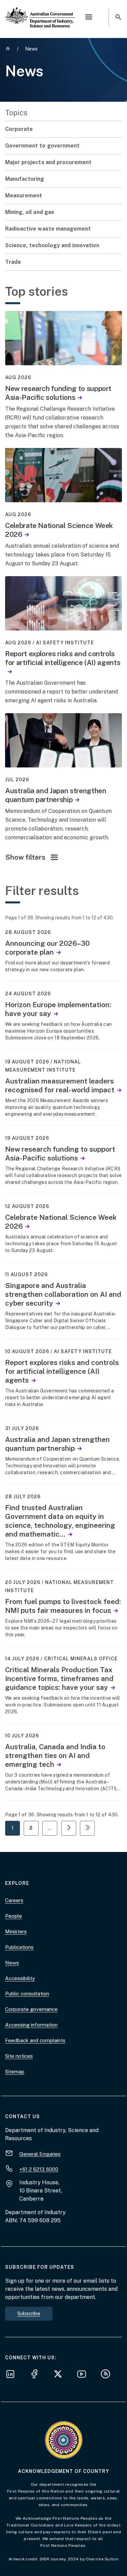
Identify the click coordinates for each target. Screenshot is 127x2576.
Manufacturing (25, 179)
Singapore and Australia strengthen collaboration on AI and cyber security (63, 1294)
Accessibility (20, 1978)
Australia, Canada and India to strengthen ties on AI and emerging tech (55, 1755)
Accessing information (31, 2025)
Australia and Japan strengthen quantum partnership (56, 795)
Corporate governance (31, 2009)
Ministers (16, 1931)
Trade (13, 262)
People (14, 1916)
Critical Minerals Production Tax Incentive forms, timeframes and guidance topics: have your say (59, 1679)
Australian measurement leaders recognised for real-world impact (60, 1085)
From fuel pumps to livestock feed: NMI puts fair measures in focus (63, 1606)
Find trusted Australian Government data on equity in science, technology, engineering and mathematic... (60, 1521)
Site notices (19, 2056)
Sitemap (15, 2072)
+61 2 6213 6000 (39, 2169)
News (12, 1963)
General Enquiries (40, 2154)
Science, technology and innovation (52, 245)
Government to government (42, 146)
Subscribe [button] (29, 2313)
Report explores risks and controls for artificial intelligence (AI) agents (63, 658)
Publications (19, 1947)
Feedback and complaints (35, 2040)
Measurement (24, 196)
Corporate (19, 129)
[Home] (40, 12)
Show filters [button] (25, 857)
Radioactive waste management (48, 229)
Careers (14, 1900)
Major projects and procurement (48, 162)
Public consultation (27, 1994)
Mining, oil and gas (30, 212)
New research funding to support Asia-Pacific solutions (58, 393)
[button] (89, 18)
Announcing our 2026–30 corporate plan (47, 948)
